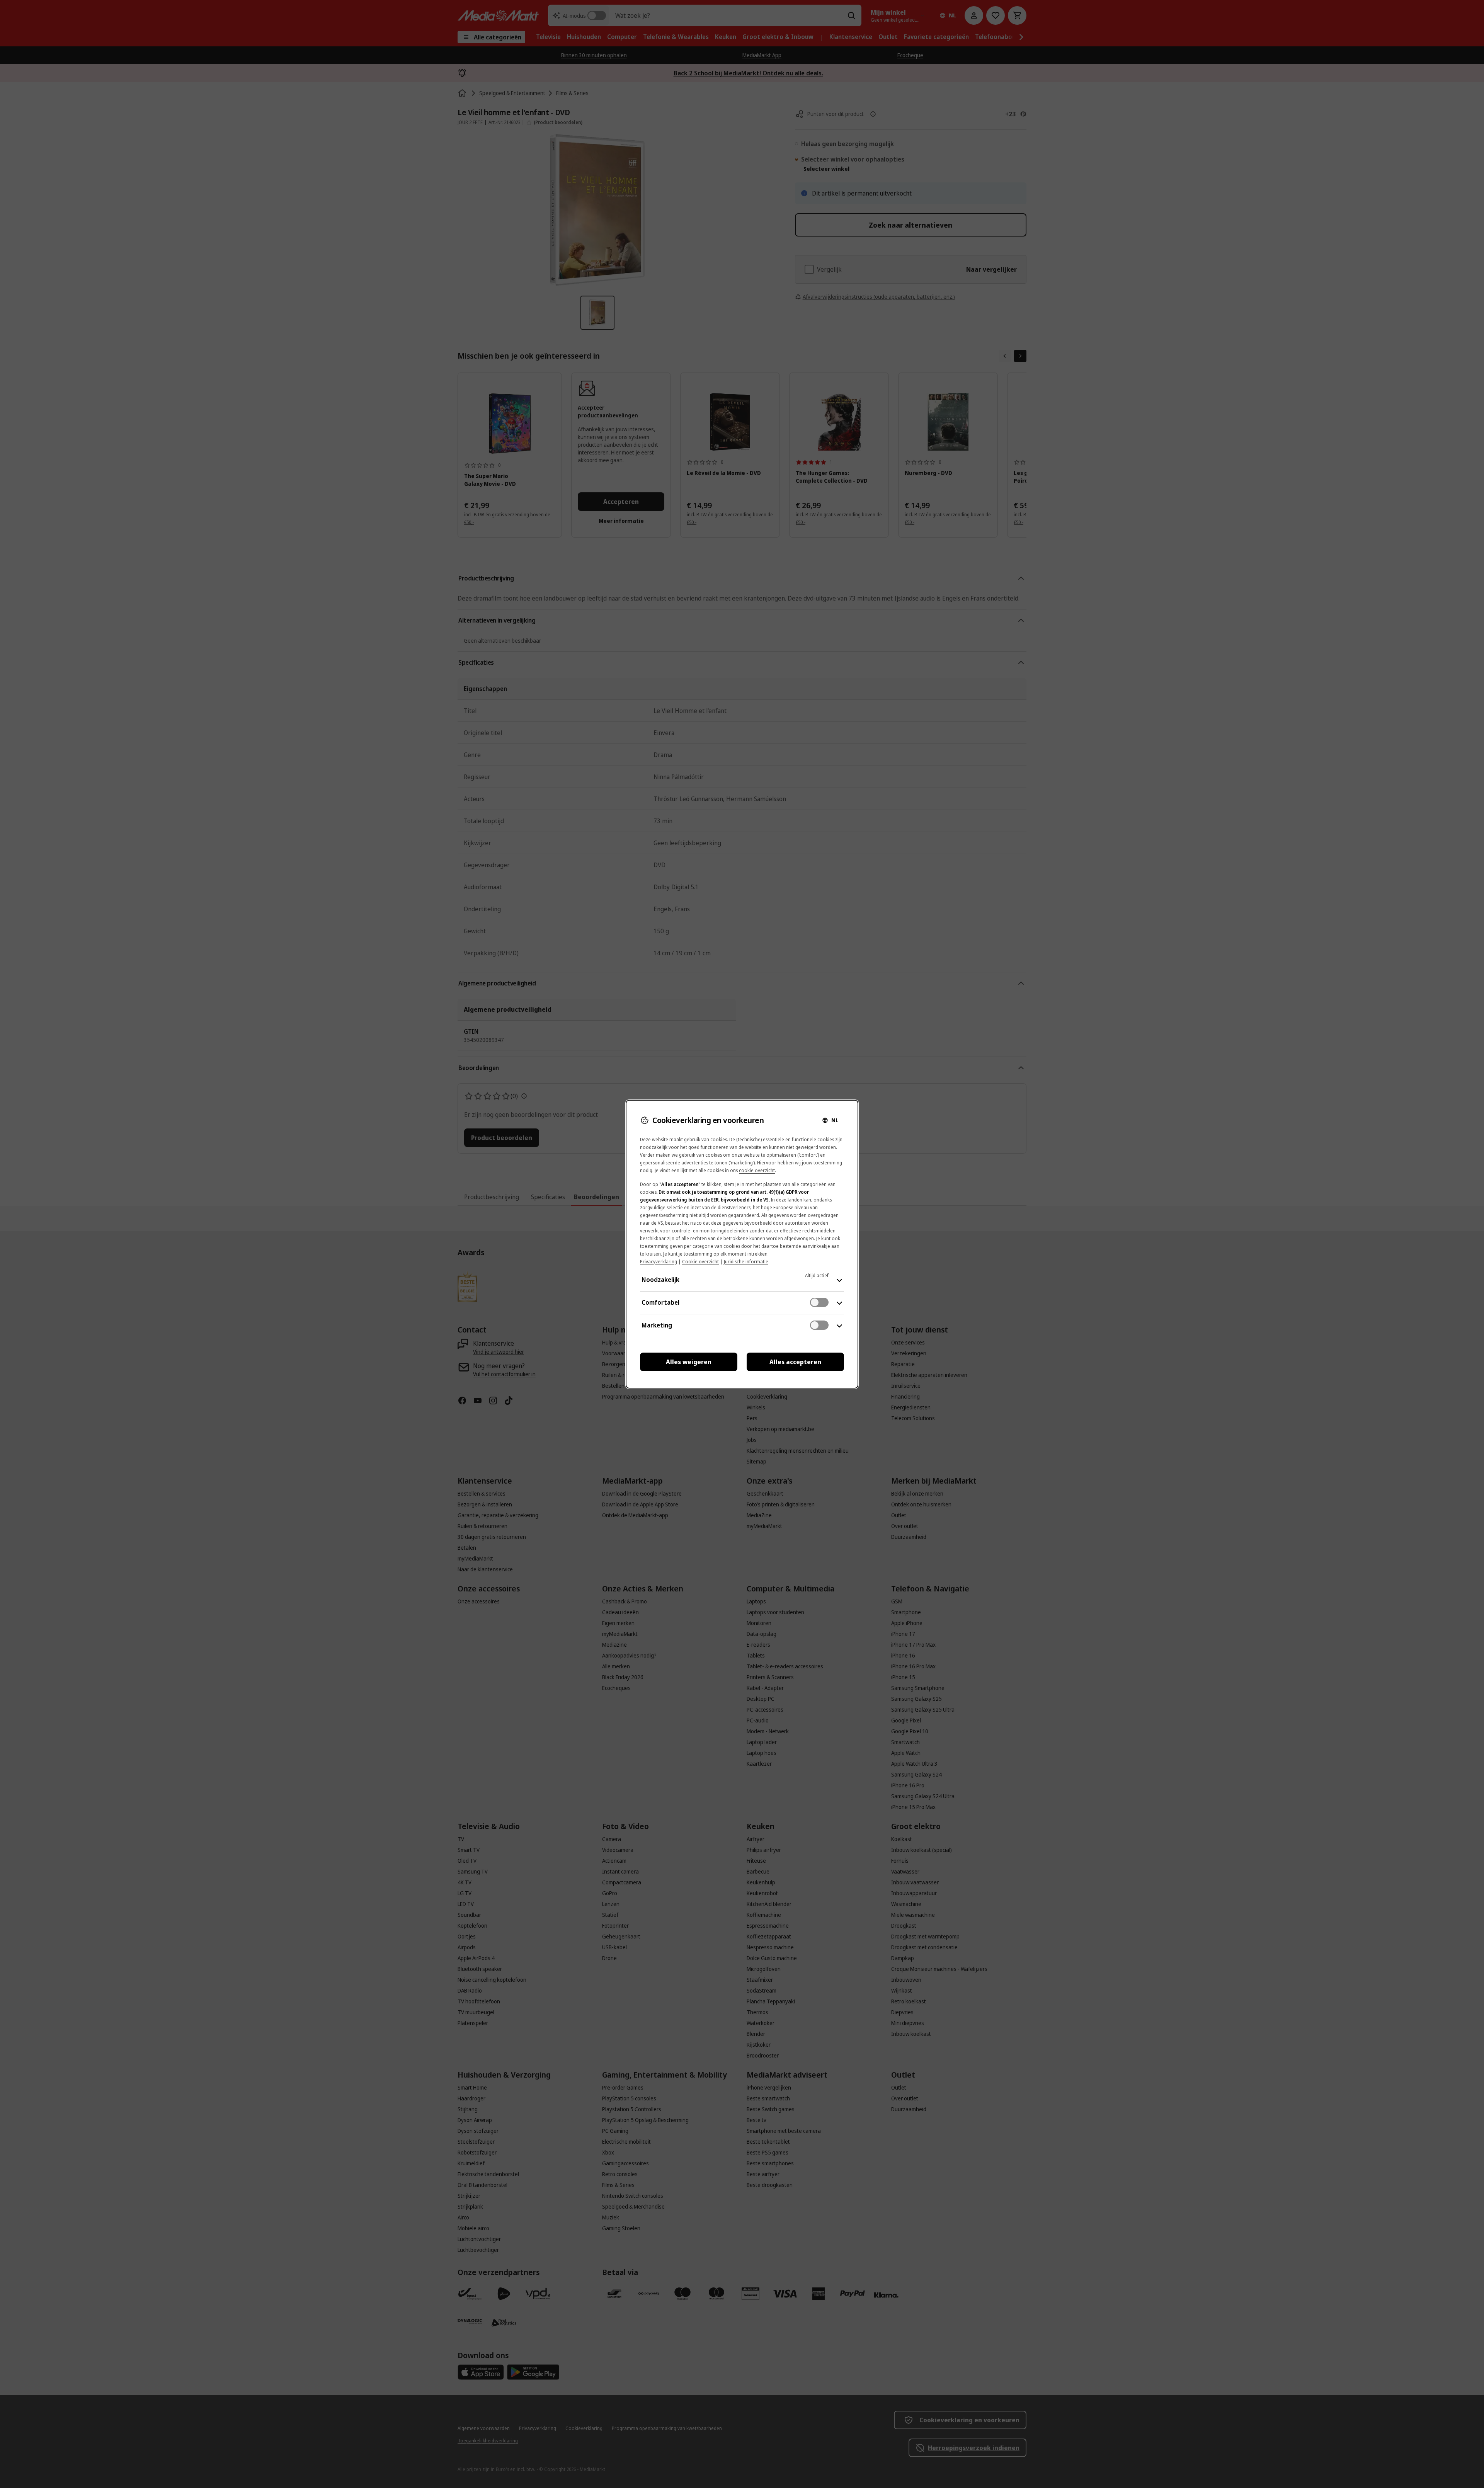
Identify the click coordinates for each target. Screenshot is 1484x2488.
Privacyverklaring (659, 1262)
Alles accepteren (795, 1362)
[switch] (819, 1302)
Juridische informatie (746, 1262)
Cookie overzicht (700, 1262)
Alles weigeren (689, 1362)
